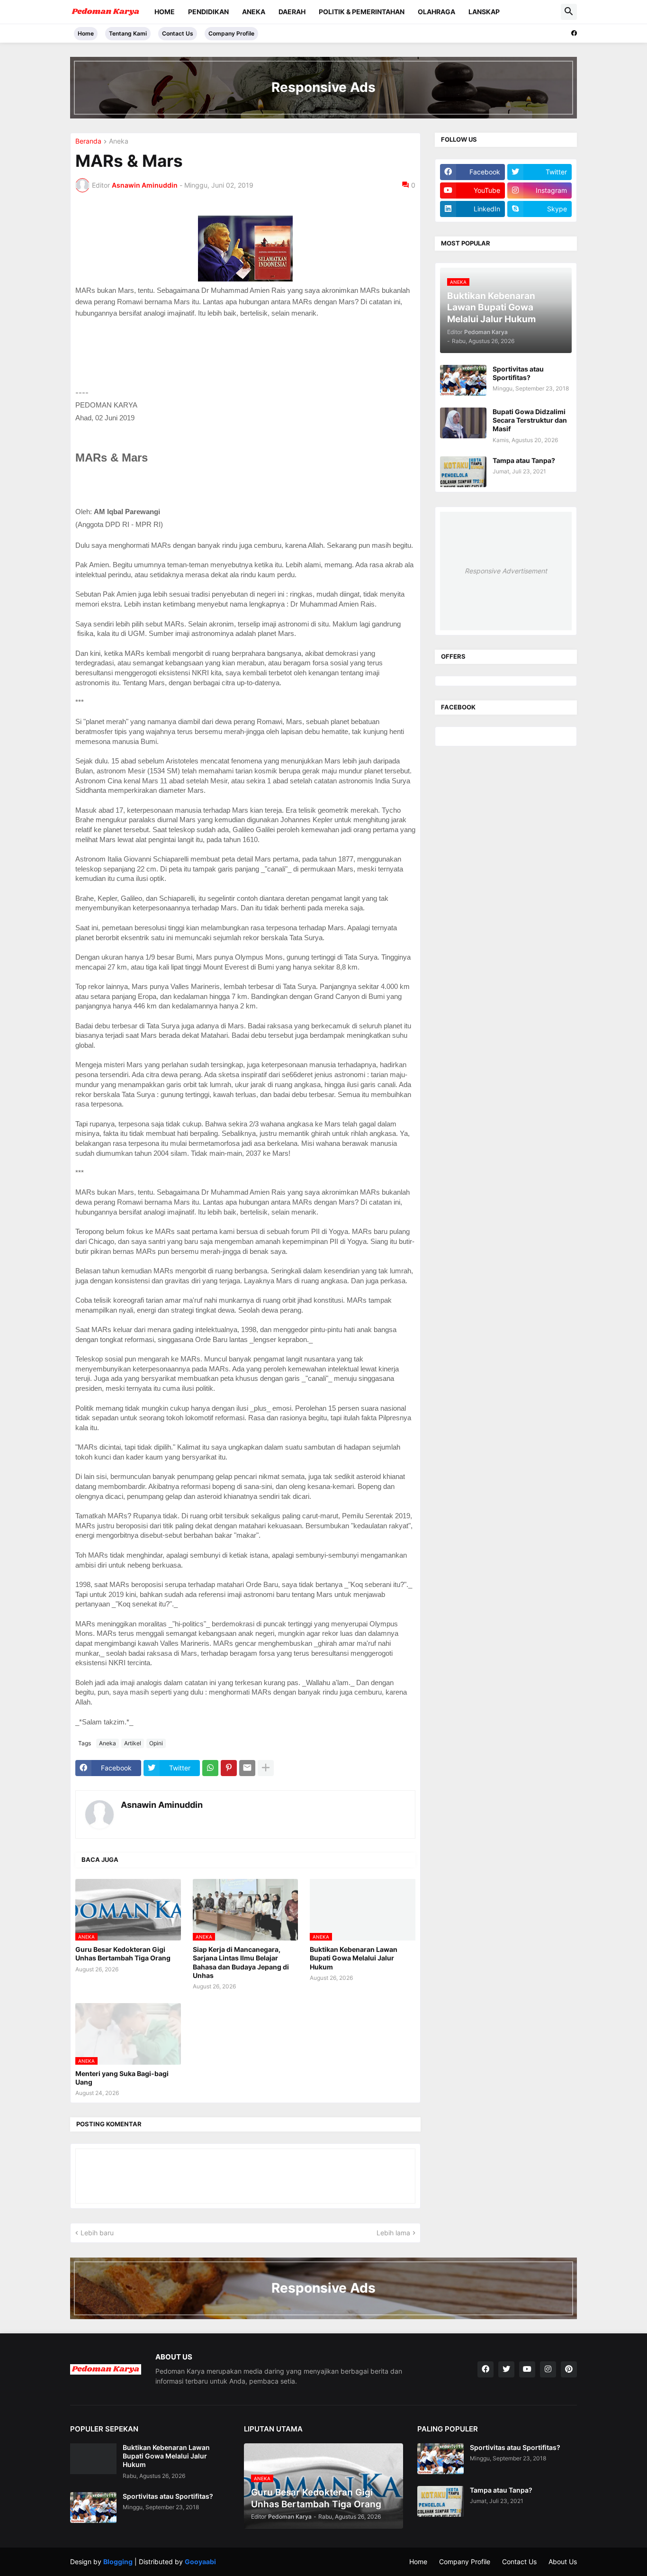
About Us (563, 2562)
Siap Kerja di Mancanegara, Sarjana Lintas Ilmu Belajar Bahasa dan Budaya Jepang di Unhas (241, 1962)
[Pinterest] (229, 1768)
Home (165, 12)
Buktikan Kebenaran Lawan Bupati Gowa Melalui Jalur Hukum (354, 1958)
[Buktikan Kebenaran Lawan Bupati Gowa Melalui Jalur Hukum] (93, 2459)
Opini (156, 1743)
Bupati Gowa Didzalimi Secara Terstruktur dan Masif (530, 420)
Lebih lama (393, 2233)
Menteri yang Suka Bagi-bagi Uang (122, 2078)
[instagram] (548, 2369)
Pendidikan (208, 12)
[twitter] (506, 2369)
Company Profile (231, 33)
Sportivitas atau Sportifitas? (518, 373)
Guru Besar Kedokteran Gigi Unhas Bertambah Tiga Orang (123, 1954)
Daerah (292, 12)
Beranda (88, 141)
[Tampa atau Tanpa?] (463, 472)
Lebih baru (97, 2233)
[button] (569, 12)
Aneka (254, 12)
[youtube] (527, 2369)
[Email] (247, 1768)
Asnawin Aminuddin (162, 1805)
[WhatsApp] (210, 1768)
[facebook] (574, 33)
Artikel (133, 1743)
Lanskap (484, 12)
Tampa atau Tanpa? (524, 460)
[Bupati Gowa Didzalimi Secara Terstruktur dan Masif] (463, 423)
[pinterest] (569, 2369)
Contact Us (178, 33)
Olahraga (436, 12)
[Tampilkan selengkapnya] (266, 1768)
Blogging (118, 2562)
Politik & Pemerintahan (362, 12)
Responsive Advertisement (506, 571)
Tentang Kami (128, 33)
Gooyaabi (200, 2562)
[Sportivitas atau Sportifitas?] (463, 380)
